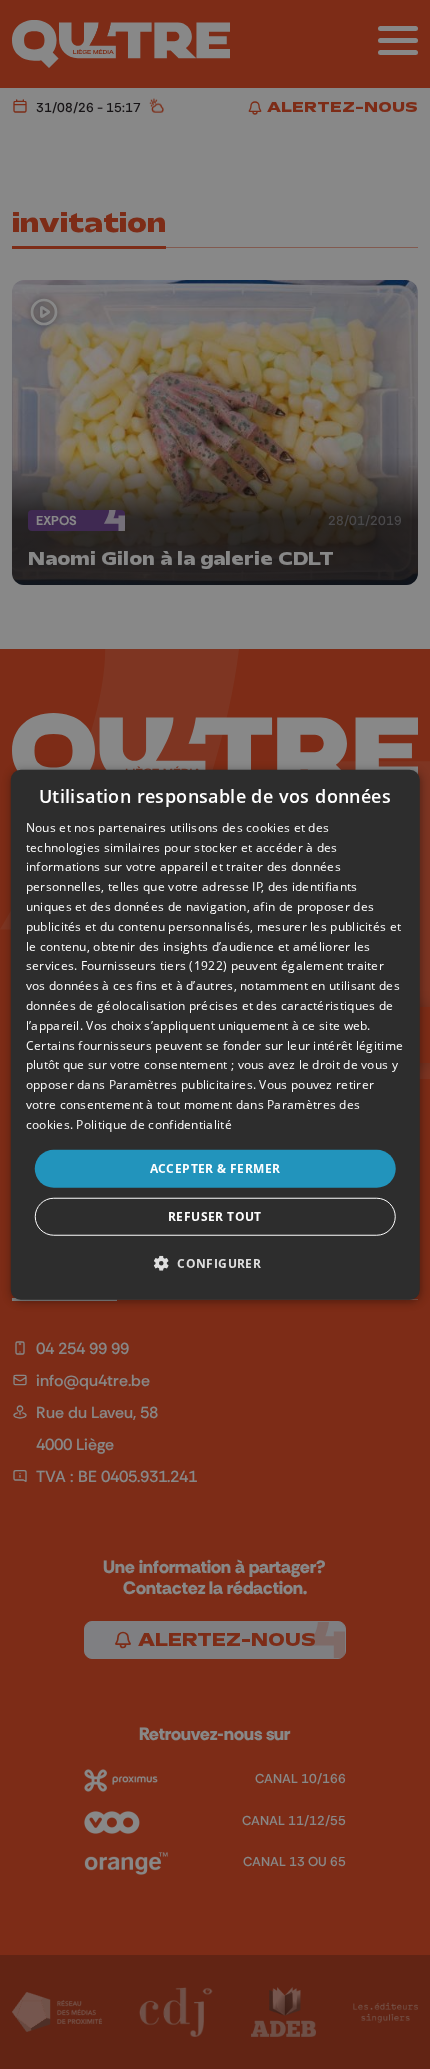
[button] (215, 1263)
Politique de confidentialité (153, 1124)
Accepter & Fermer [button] (215, 1167)
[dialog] (215, 1034)
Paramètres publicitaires (181, 1084)
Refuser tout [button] (215, 1216)
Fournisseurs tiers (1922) (154, 965)
